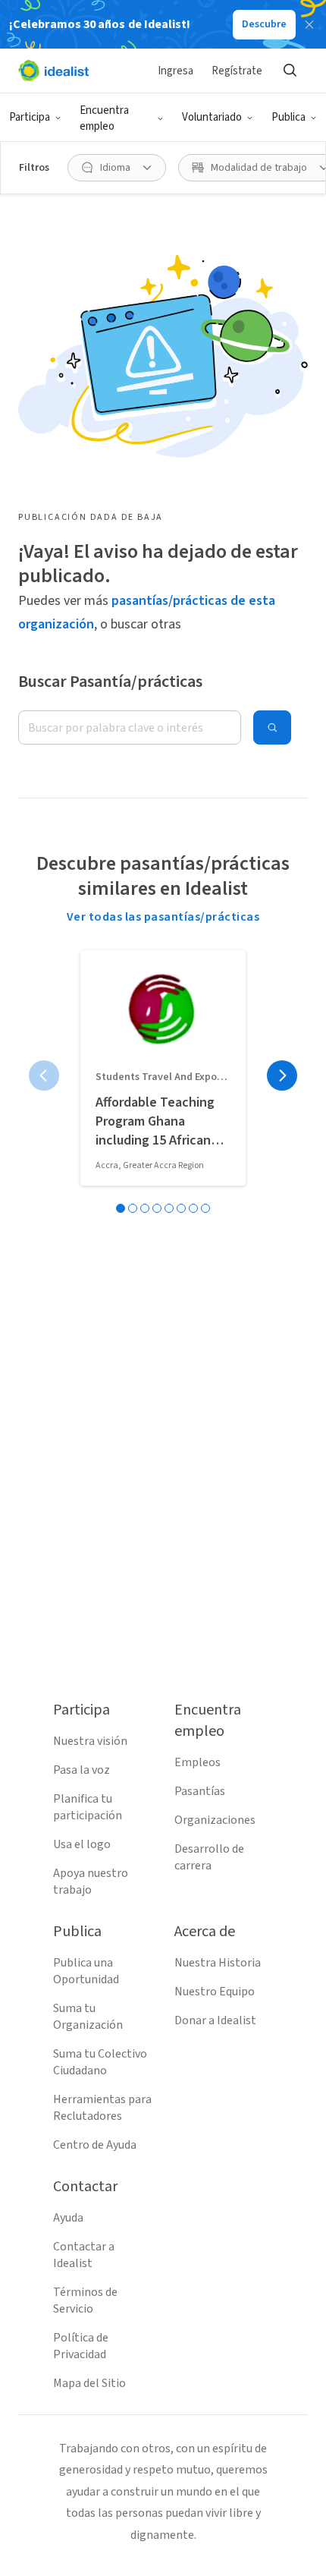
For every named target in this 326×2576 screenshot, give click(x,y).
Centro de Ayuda (95, 2145)
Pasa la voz (81, 1770)
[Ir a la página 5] (169, 1208)
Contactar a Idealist (84, 2255)
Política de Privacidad (81, 2346)
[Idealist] (53, 71)
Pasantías (200, 1791)
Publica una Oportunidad (86, 1971)
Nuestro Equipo (215, 1992)
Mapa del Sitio (89, 2383)
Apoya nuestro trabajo (91, 1882)
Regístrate (237, 71)
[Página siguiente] (282, 1075)
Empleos (197, 1762)
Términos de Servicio (85, 2300)
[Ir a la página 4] (157, 1208)
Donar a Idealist (215, 2020)
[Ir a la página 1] (121, 1208)
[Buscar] (290, 71)
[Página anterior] (44, 1075)
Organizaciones (215, 1820)
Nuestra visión (90, 1741)
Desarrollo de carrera (209, 1857)
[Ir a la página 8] (205, 1208)
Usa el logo (82, 1844)
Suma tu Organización (88, 2017)
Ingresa (176, 71)
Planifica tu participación (88, 1807)
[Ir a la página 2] (133, 1208)
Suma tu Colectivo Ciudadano (100, 2062)
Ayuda (68, 2218)
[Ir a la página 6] (181, 1208)
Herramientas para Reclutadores (102, 2108)
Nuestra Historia (218, 1963)
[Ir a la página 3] (145, 1208)
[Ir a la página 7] (193, 1208)
